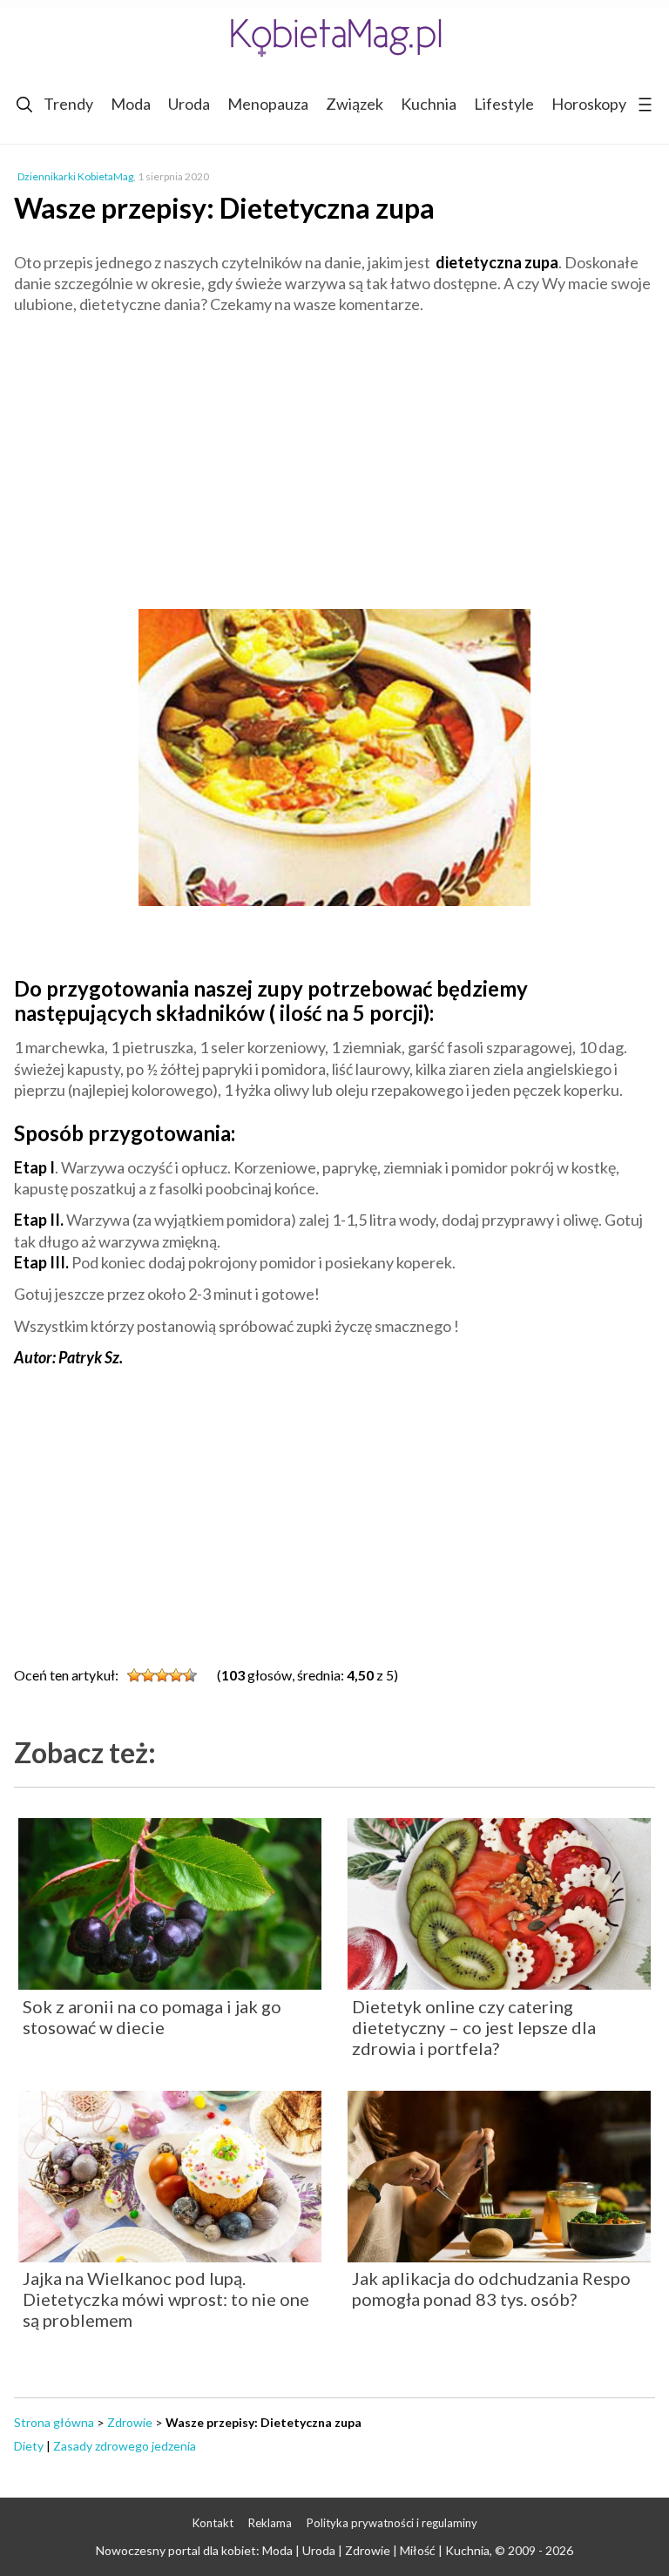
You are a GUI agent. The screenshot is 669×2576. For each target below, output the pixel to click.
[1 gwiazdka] (134, 1675)
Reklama (270, 2523)
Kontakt (213, 2523)
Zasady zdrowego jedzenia (125, 2446)
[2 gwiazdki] (148, 1675)
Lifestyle (504, 104)
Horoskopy (589, 104)
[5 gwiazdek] (190, 1675)
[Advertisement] (334, 455)
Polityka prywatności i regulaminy (392, 2523)
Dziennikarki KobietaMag (75, 176)
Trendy (68, 104)
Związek (355, 104)
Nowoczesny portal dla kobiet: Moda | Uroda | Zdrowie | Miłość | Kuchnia (293, 2550)
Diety (29, 2446)
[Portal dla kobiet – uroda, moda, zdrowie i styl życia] (334, 37)
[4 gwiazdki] (176, 1675)
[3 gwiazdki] (162, 1675)
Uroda (189, 104)
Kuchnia (429, 104)
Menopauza (268, 104)
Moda (131, 104)
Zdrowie (130, 2422)
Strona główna (54, 2422)
